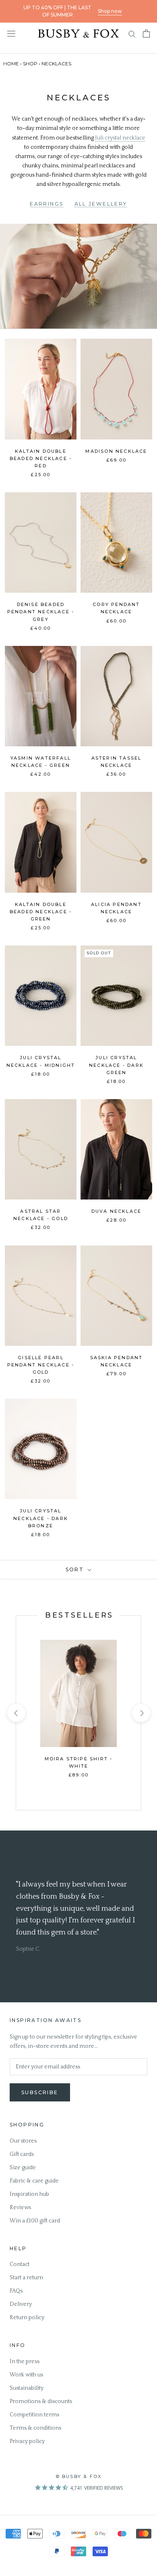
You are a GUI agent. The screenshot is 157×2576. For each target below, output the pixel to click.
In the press (25, 2362)
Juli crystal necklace (120, 138)
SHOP (30, 64)
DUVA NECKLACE (117, 1211)
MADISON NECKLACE (116, 451)
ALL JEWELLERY (101, 204)
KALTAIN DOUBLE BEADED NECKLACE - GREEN (41, 912)
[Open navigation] (11, 33)
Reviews (20, 2207)
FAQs (16, 2291)
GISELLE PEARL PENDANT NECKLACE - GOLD (41, 1365)
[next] (141, 1713)
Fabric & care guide (34, 2181)
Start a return (26, 2278)
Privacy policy (27, 2441)
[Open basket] (146, 33)
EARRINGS (46, 204)
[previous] (16, 1713)
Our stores (23, 2141)
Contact (20, 2264)
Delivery (21, 2304)
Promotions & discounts (41, 2401)
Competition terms (34, 2415)
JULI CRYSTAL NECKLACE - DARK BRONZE (41, 1518)
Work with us (26, 2375)
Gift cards (22, 2154)
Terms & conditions (35, 2428)
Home (11, 64)
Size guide (23, 2168)
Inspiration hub (29, 2194)
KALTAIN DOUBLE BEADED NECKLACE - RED (41, 458)
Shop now (110, 11)
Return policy (27, 2318)
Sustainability (27, 2388)
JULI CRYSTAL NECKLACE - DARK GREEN (116, 1065)
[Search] (132, 34)
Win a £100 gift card (35, 2221)
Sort (76, 1569)
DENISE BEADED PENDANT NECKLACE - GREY (41, 612)
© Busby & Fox (79, 2476)
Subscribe (40, 2092)
